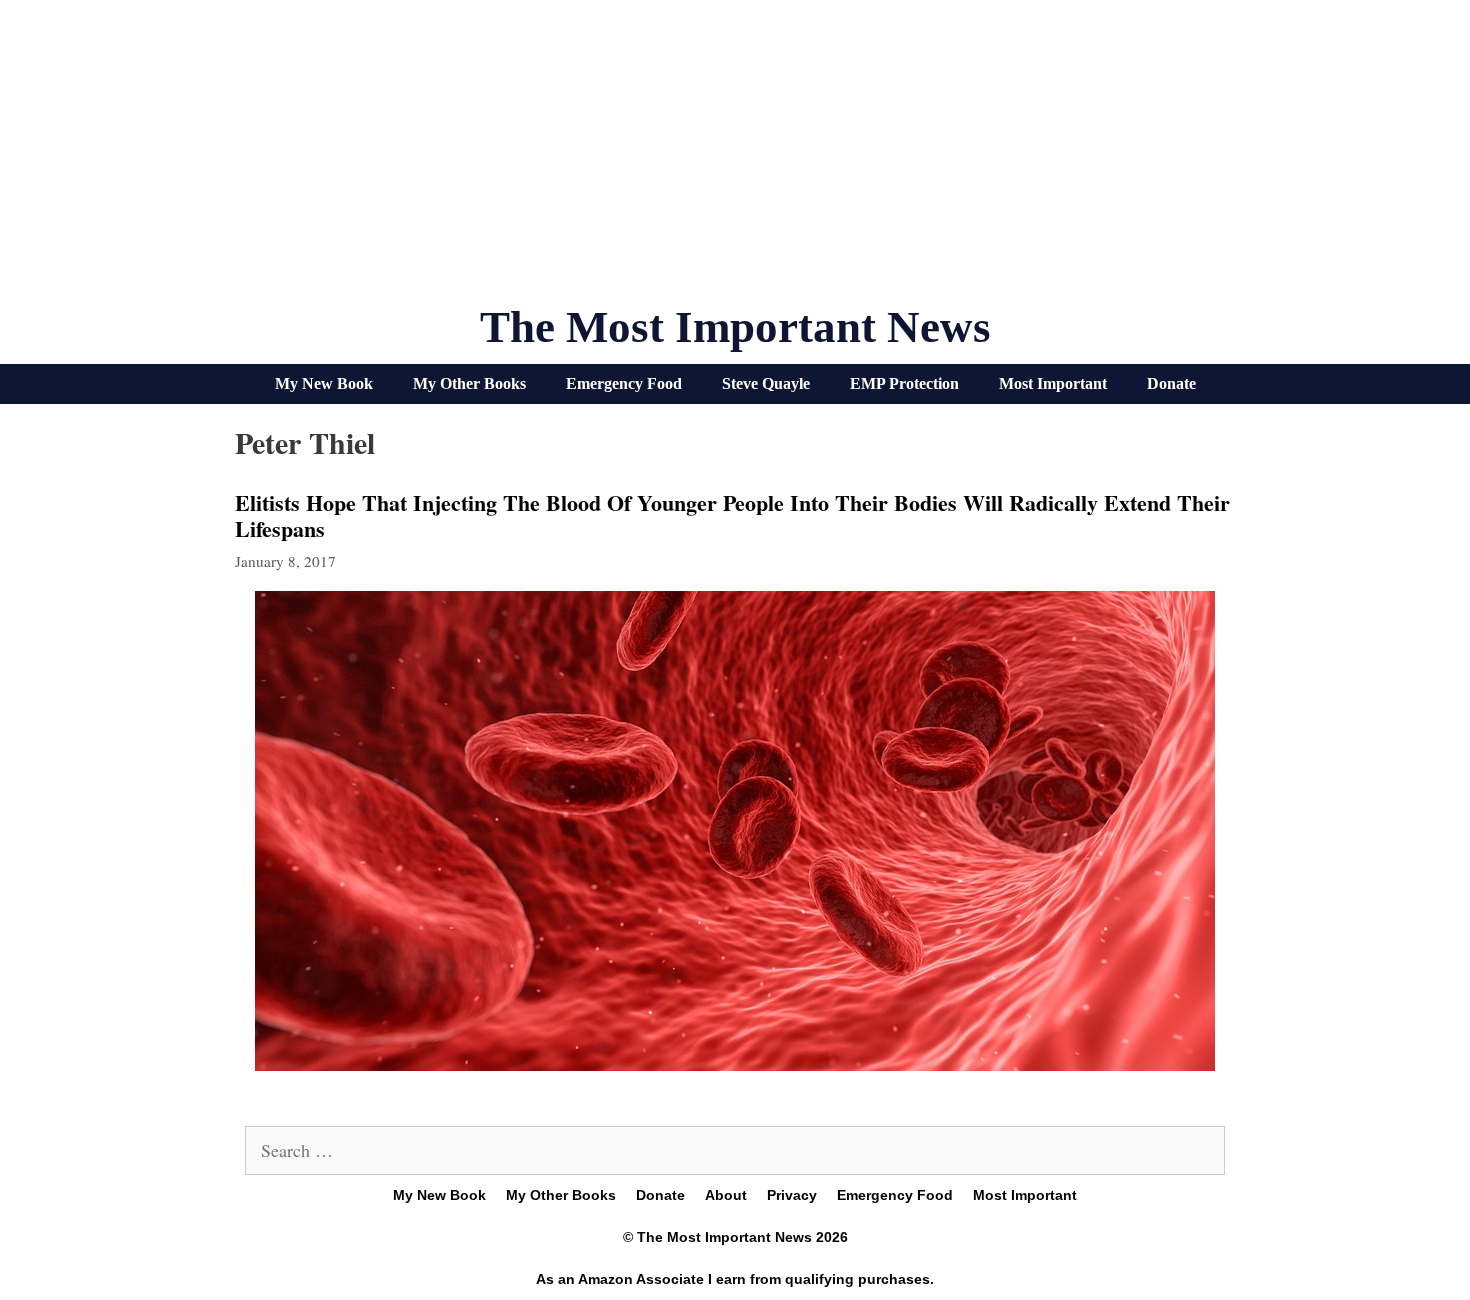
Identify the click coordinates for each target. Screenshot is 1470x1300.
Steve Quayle (766, 383)
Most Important (1053, 383)
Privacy (792, 1195)
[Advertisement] (735, 160)
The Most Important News (735, 327)
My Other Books (469, 383)
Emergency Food (624, 383)
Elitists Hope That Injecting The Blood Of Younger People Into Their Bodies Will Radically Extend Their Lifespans (732, 515)
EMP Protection (904, 383)
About (726, 1195)
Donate (1171, 383)
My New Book (324, 383)
